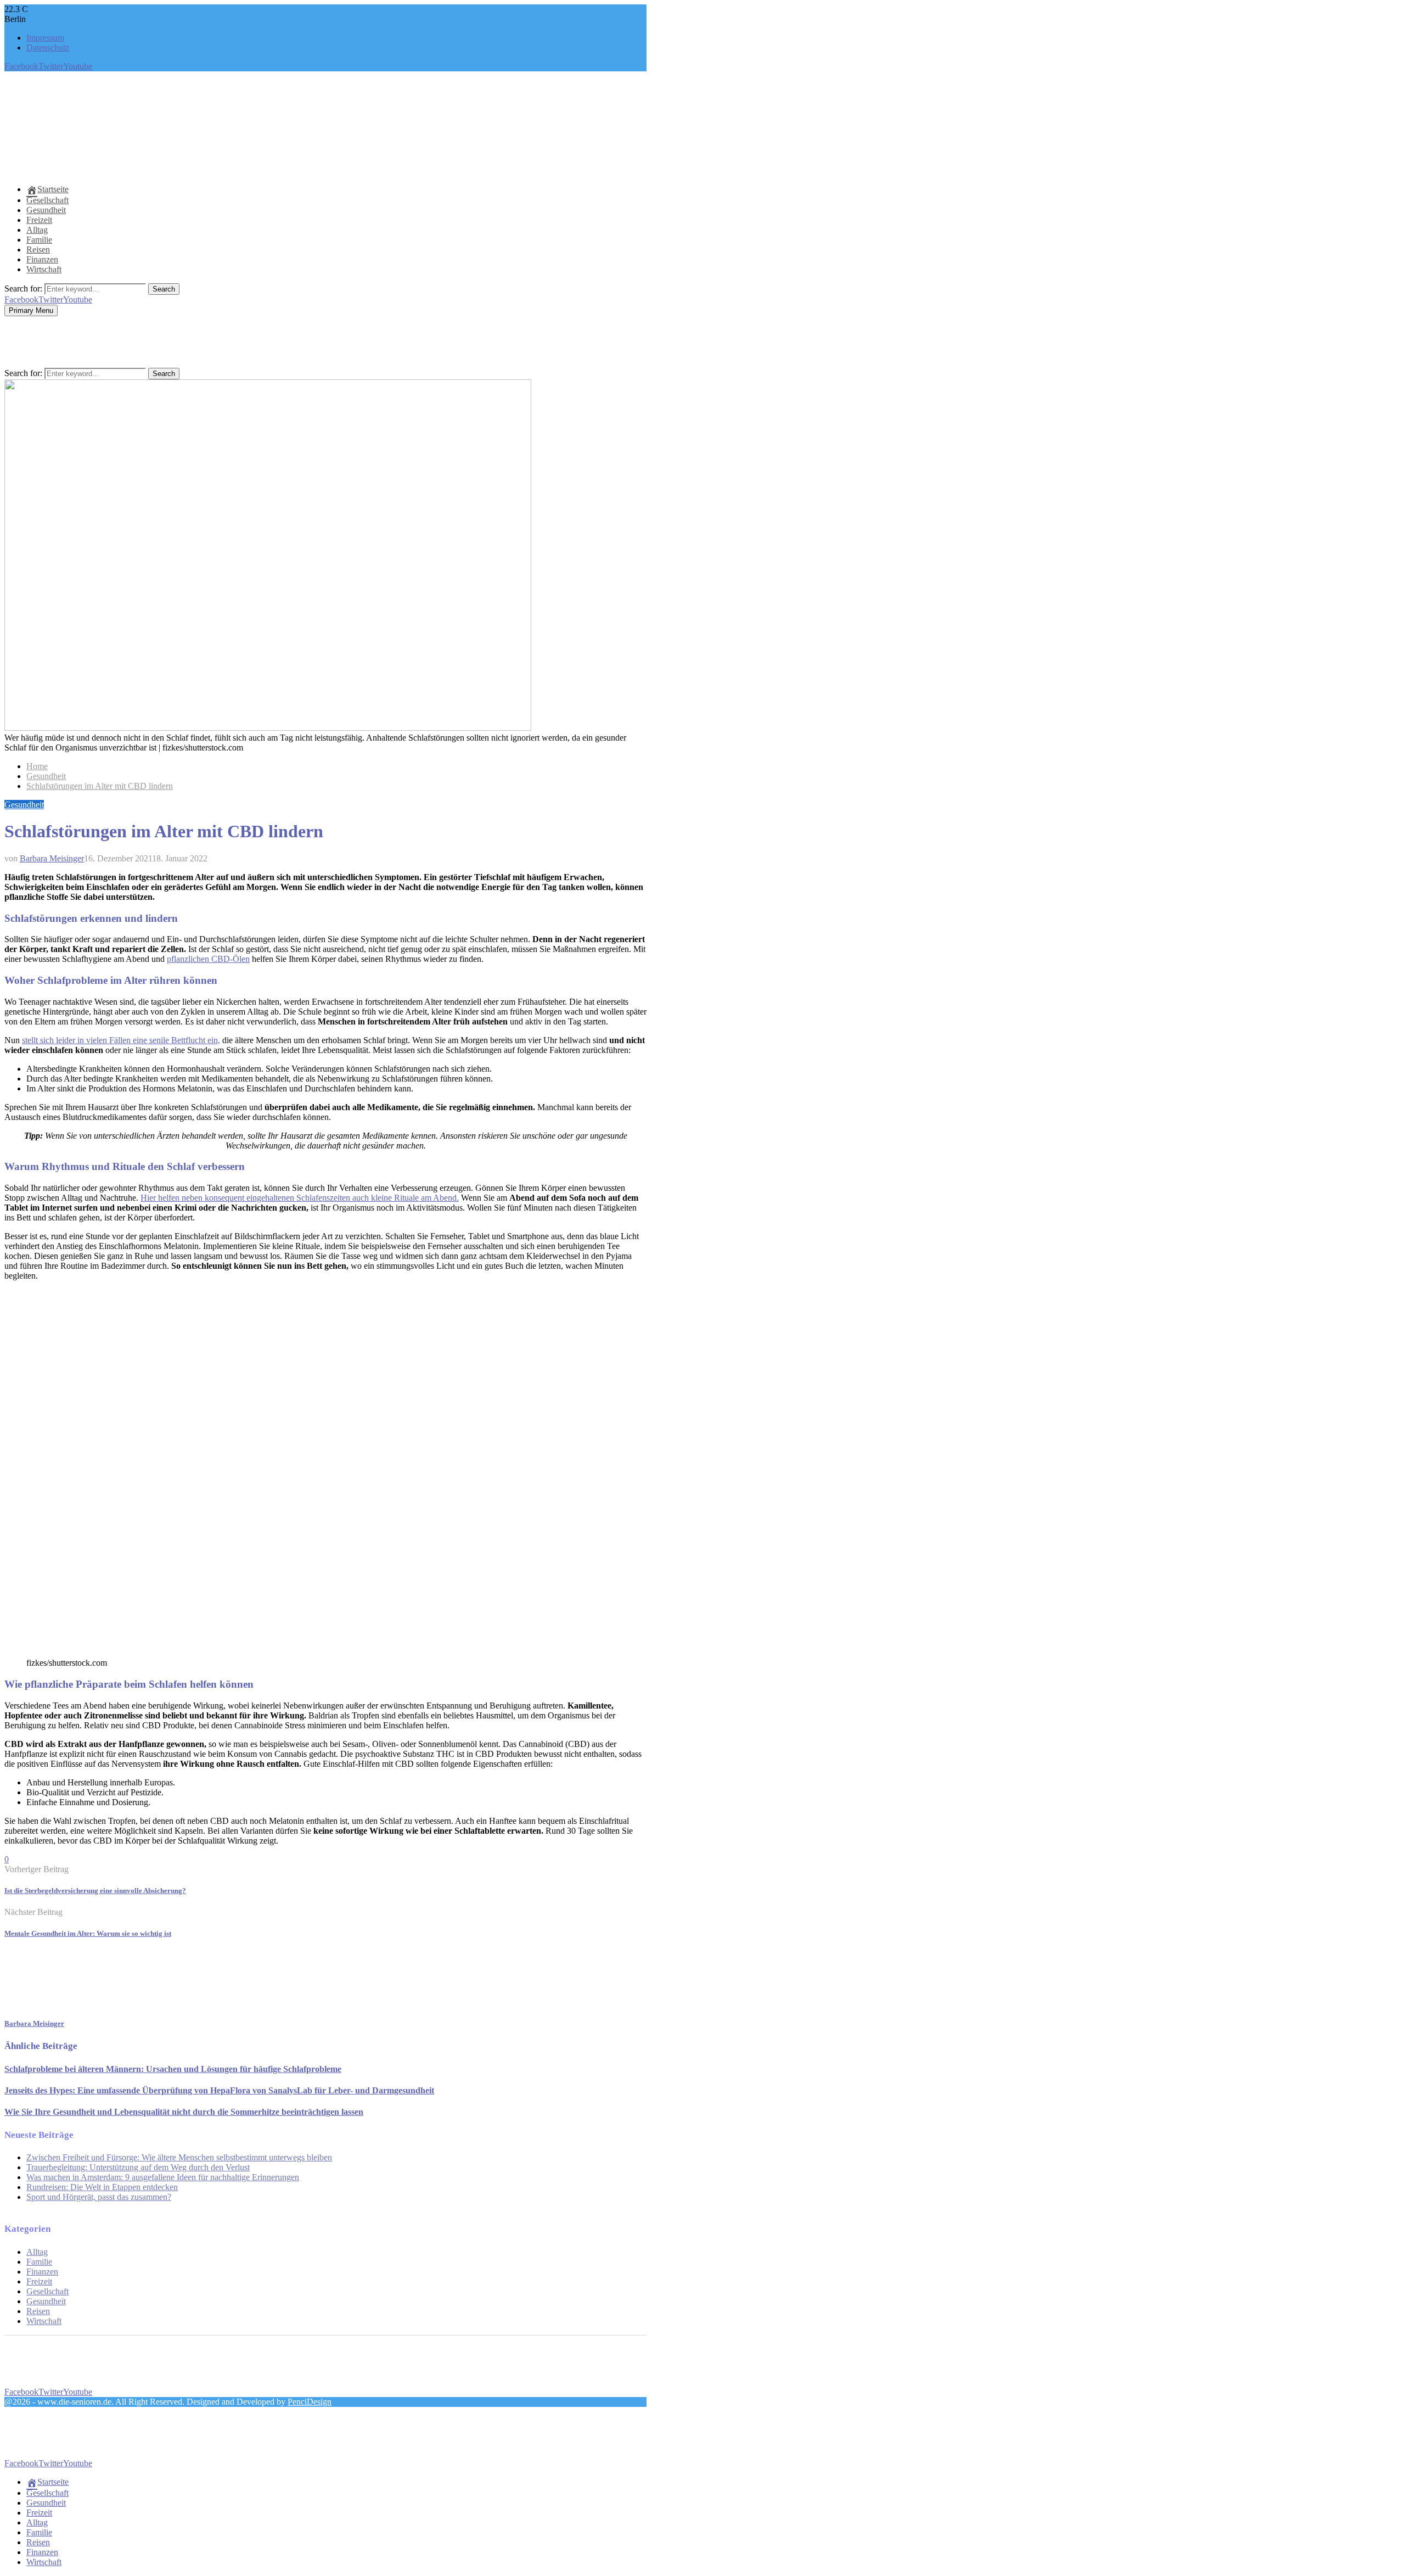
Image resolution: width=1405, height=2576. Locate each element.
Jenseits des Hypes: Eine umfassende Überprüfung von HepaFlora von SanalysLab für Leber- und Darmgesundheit (219, 2090)
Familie (39, 240)
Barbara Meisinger (52, 858)
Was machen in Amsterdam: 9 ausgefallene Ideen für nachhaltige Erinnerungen (163, 2177)
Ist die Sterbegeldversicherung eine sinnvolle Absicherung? (95, 1891)
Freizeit (39, 220)
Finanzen (42, 259)
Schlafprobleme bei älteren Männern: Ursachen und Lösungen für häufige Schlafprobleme (173, 2069)
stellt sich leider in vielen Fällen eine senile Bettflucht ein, (121, 1040)
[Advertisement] (204, 149)
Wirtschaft (44, 269)
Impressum (45, 38)
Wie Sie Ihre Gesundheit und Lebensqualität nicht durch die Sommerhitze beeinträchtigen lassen (184, 2112)
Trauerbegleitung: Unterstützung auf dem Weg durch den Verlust (138, 2167)
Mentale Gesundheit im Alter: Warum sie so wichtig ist (88, 1933)
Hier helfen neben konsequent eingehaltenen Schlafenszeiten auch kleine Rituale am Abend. (300, 1198)
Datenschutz (48, 47)
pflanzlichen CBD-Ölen (208, 959)
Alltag (37, 230)
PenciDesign (310, 2402)
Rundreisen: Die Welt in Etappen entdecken (102, 2187)
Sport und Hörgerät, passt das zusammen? (99, 2197)
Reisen (38, 250)
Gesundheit (46, 210)
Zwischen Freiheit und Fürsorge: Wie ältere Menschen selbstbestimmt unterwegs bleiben (179, 2157)
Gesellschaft (47, 200)
